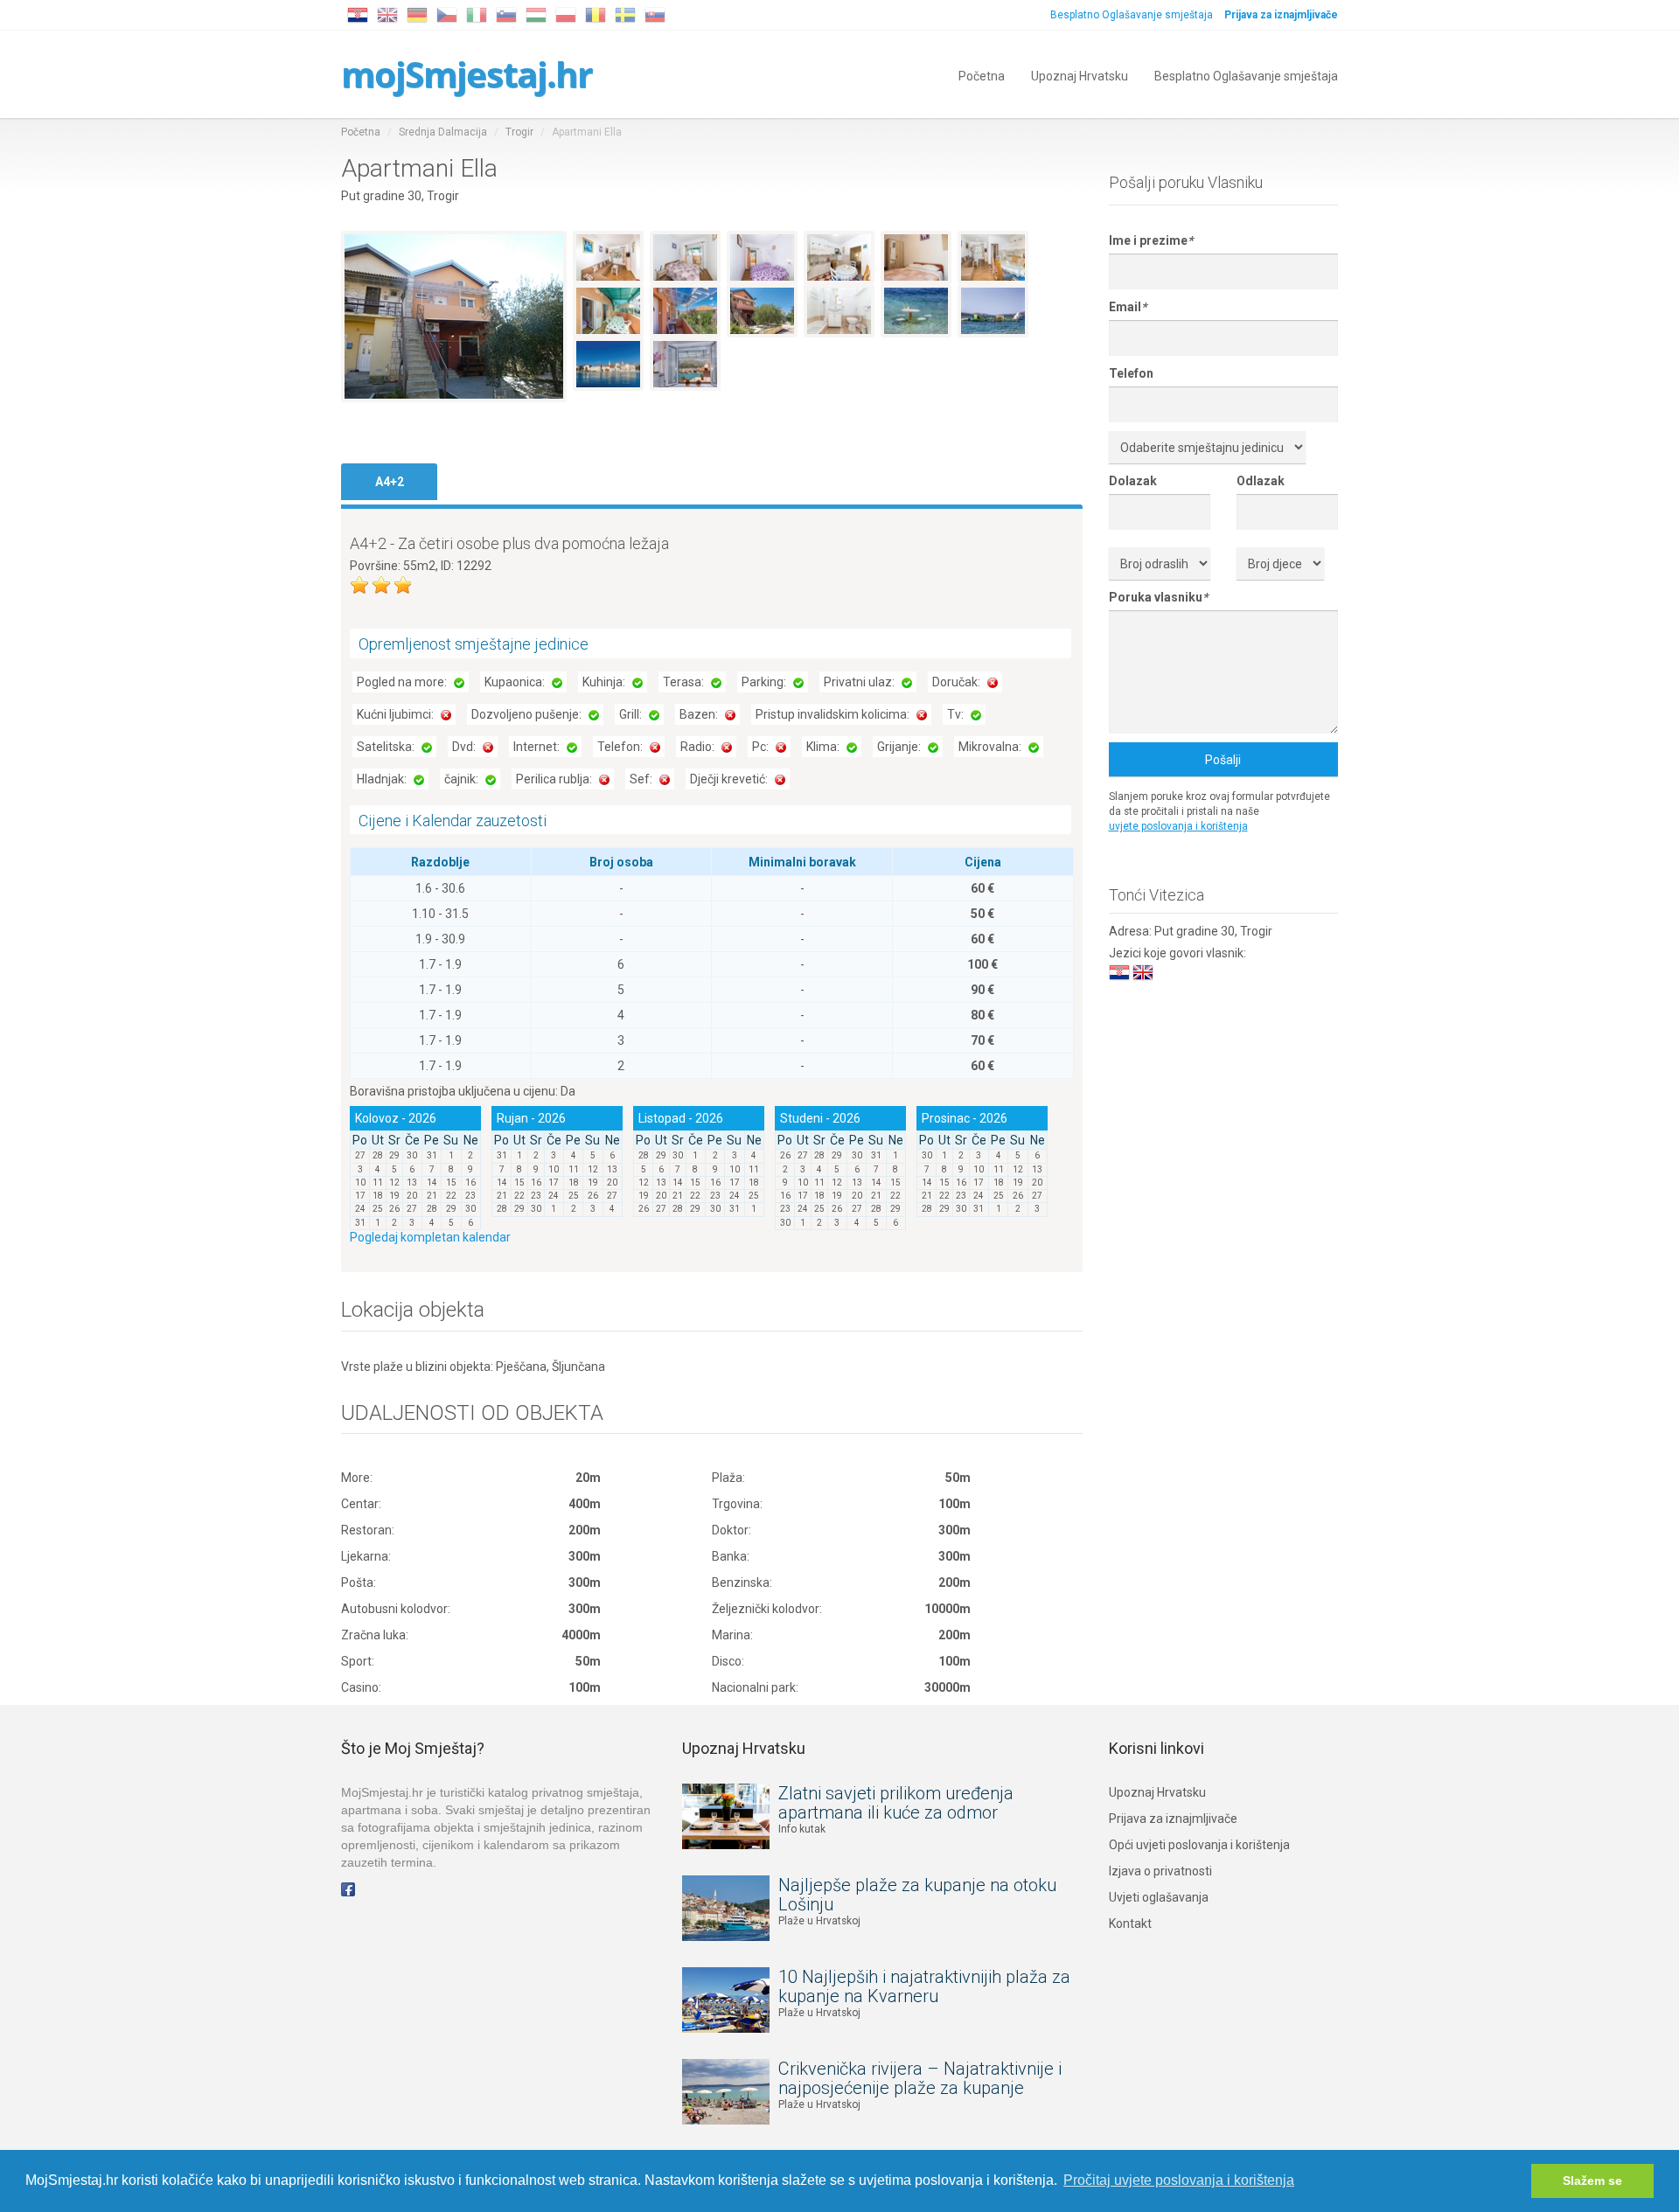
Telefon (1131, 373)
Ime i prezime (1151, 240)
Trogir (519, 132)
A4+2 (390, 482)
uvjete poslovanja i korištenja (1178, 826)
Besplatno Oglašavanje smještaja (1132, 15)
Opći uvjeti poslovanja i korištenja (1199, 1845)
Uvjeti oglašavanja (1159, 1897)
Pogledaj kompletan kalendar (430, 1237)
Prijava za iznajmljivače (1173, 1819)
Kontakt (1130, 1923)
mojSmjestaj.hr (467, 74)
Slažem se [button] (1592, 2181)
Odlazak (1261, 481)
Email (1128, 307)
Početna (982, 75)
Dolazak (1133, 481)
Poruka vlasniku (1158, 597)
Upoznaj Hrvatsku (1080, 75)
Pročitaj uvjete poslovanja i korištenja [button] (1179, 2180)
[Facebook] (348, 1889)
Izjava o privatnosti (1160, 1871)
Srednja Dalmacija (443, 132)
